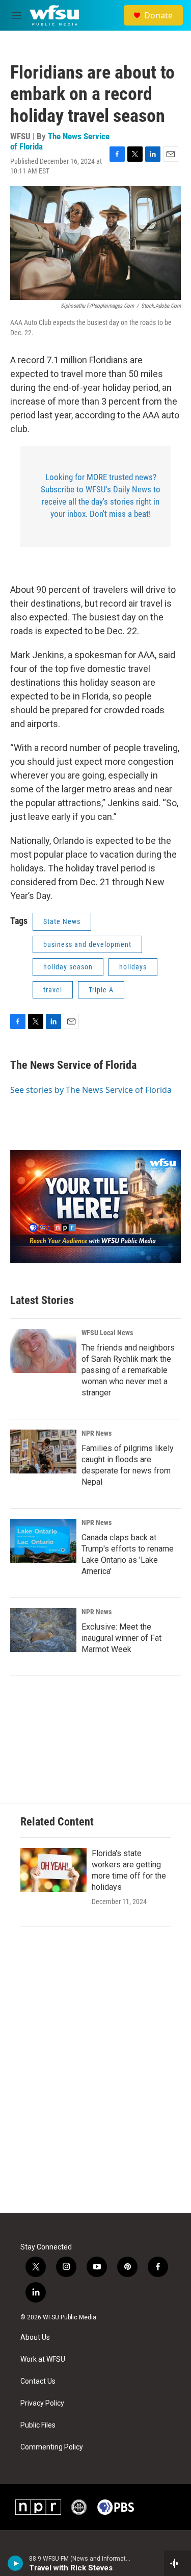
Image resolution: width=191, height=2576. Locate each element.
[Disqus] (95, 2075)
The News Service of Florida (60, 141)
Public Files (38, 2425)
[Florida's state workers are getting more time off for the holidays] (53, 1870)
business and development (87, 944)
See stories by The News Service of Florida (91, 1090)
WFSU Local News (107, 1333)
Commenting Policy (52, 2447)
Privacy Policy (42, 2403)
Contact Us (38, 2381)
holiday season (68, 967)
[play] (16, 2563)
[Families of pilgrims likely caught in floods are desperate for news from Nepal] (43, 1452)
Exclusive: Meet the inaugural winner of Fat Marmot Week (121, 1638)
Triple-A (101, 990)
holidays (133, 967)
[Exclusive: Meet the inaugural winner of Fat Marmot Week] (43, 1630)
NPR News (97, 1433)
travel (53, 990)
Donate (158, 15)
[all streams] (178, 2563)
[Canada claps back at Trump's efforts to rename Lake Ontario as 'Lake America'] (43, 1541)
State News (62, 921)
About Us (35, 2337)
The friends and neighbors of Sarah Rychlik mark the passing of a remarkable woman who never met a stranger (128, 1370)
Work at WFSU (43, 2359)
